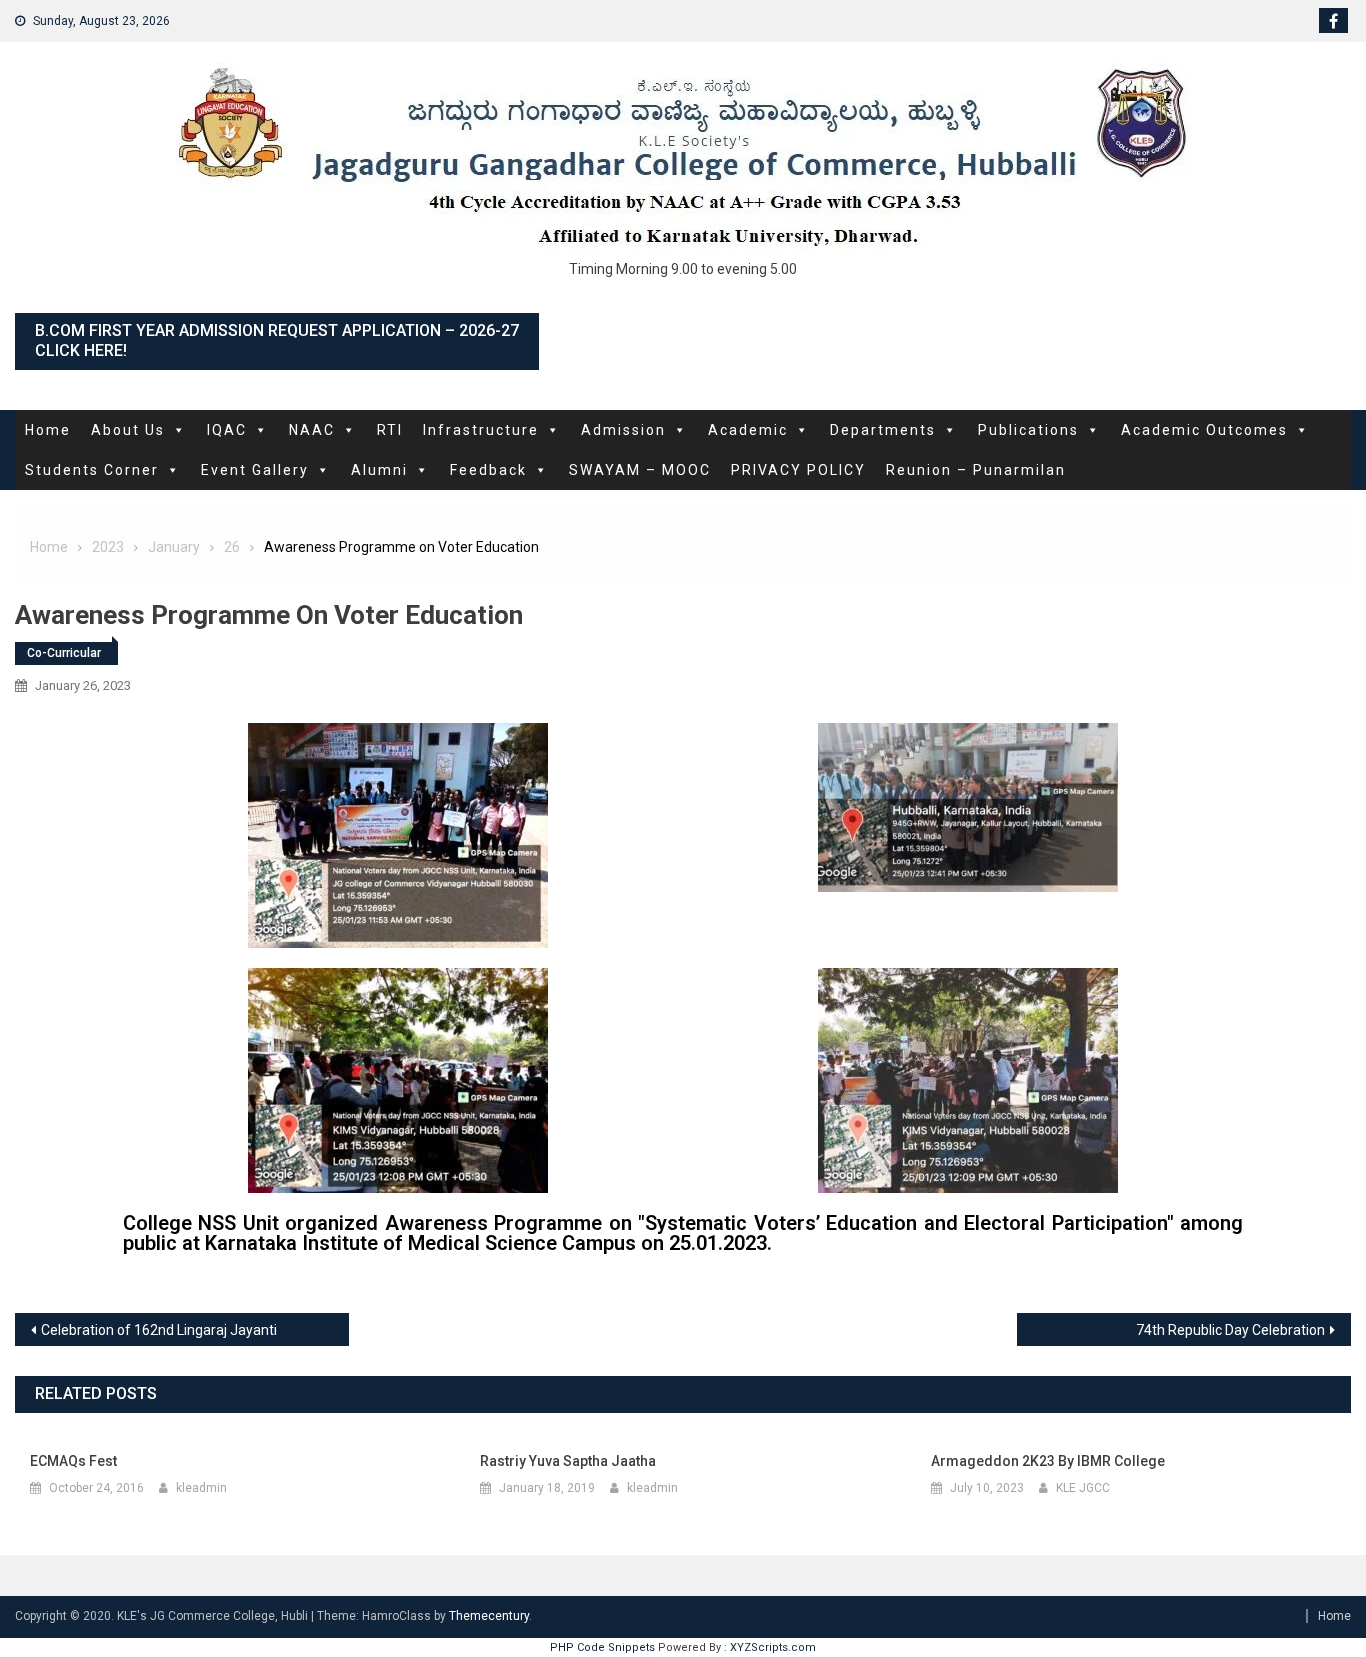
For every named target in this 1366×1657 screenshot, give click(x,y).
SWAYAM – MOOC (640, 470)
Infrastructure (481, 430)
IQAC (227, 430)
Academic (748, 430)
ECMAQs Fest (73, 1461)
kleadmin (201, 1488)
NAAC (312, 430)
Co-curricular (64, 653)
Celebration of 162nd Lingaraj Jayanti (159, 1330)
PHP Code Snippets (602, 1647)
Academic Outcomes (1204, 430)
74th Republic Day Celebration (1230, 1330)
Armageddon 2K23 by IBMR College (1048, 1461)
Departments (883, 430)
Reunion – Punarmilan (976, 470)
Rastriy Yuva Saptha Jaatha (568, 1461)
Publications (1028, 430)
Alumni (379, 470)
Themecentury (489, 1616)
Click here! (81, 350)
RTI (390, 430)
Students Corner (92, 470)
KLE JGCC (1083, 1488)
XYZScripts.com (773, 1647)
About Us (128, 430)
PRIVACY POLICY (798, 470)
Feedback (488, 470)
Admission (623, 430)
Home (48, 430)
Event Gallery (255, 470)
